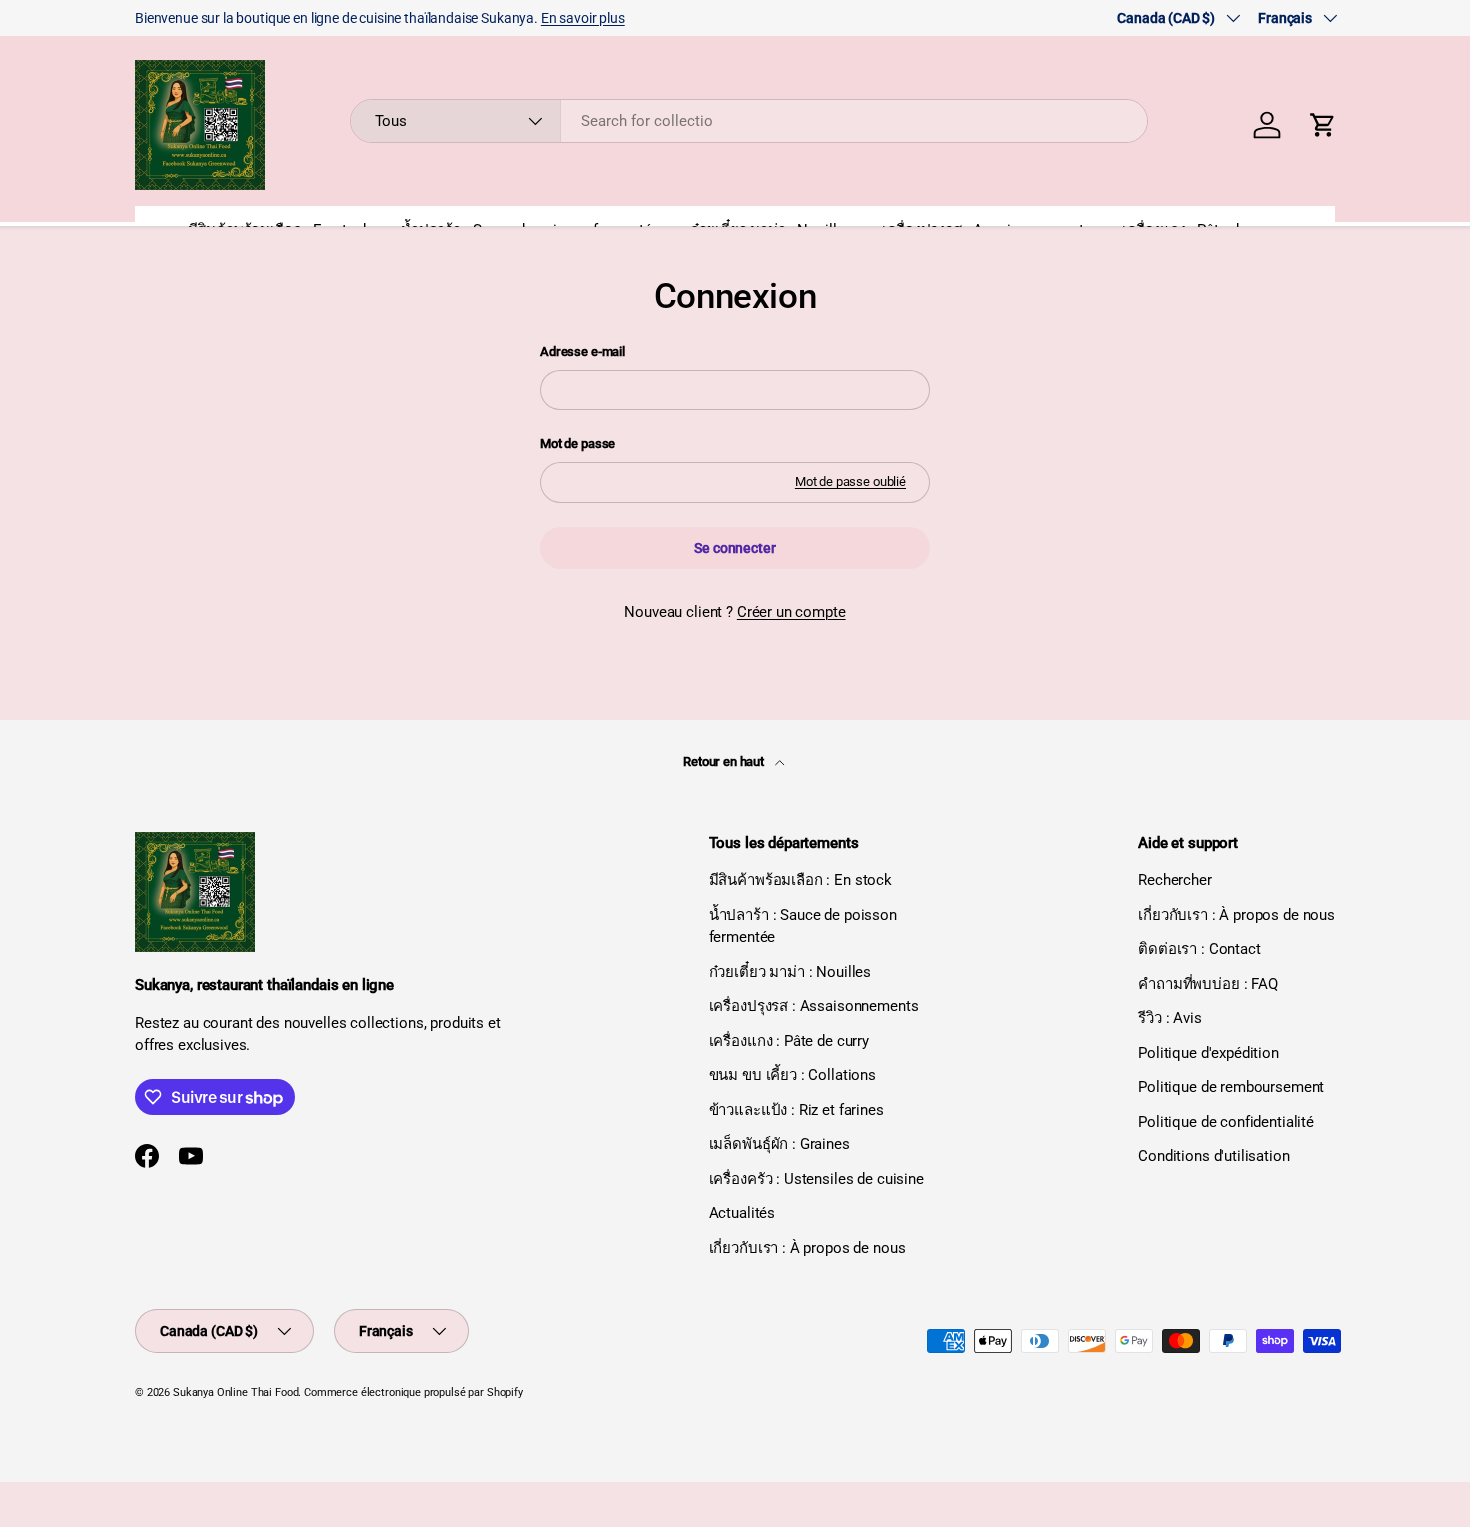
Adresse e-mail (582, 351)
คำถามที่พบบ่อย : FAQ (1208, 984)
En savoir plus (583, 18)
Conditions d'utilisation (1213, 1156)
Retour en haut (725, 761)
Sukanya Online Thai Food (235, 1392)
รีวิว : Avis (1170, 1018)
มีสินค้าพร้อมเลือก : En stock (800, 880)
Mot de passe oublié (850, 481)
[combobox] (749, 121)
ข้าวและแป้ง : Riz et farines (796, 1110)
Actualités (742, 1213)
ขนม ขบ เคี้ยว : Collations (792, 1075)
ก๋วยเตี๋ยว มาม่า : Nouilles (790, 972)
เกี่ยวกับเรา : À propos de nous (807, 1248)
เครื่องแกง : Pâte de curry (789, 1041)
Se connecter (734, 548)
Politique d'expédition (1208, 1053)
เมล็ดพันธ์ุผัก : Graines (779, 1144)
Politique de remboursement (1231, 1087)
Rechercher (1175, 880)
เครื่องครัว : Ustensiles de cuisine (816, 1179)
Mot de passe (577, 443)
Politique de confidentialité (1226, 1122)
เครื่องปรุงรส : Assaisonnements (814, 1006)
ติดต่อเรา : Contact (1199, 949)
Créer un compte (791, 612)
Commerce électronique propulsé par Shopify (413, 1392)
